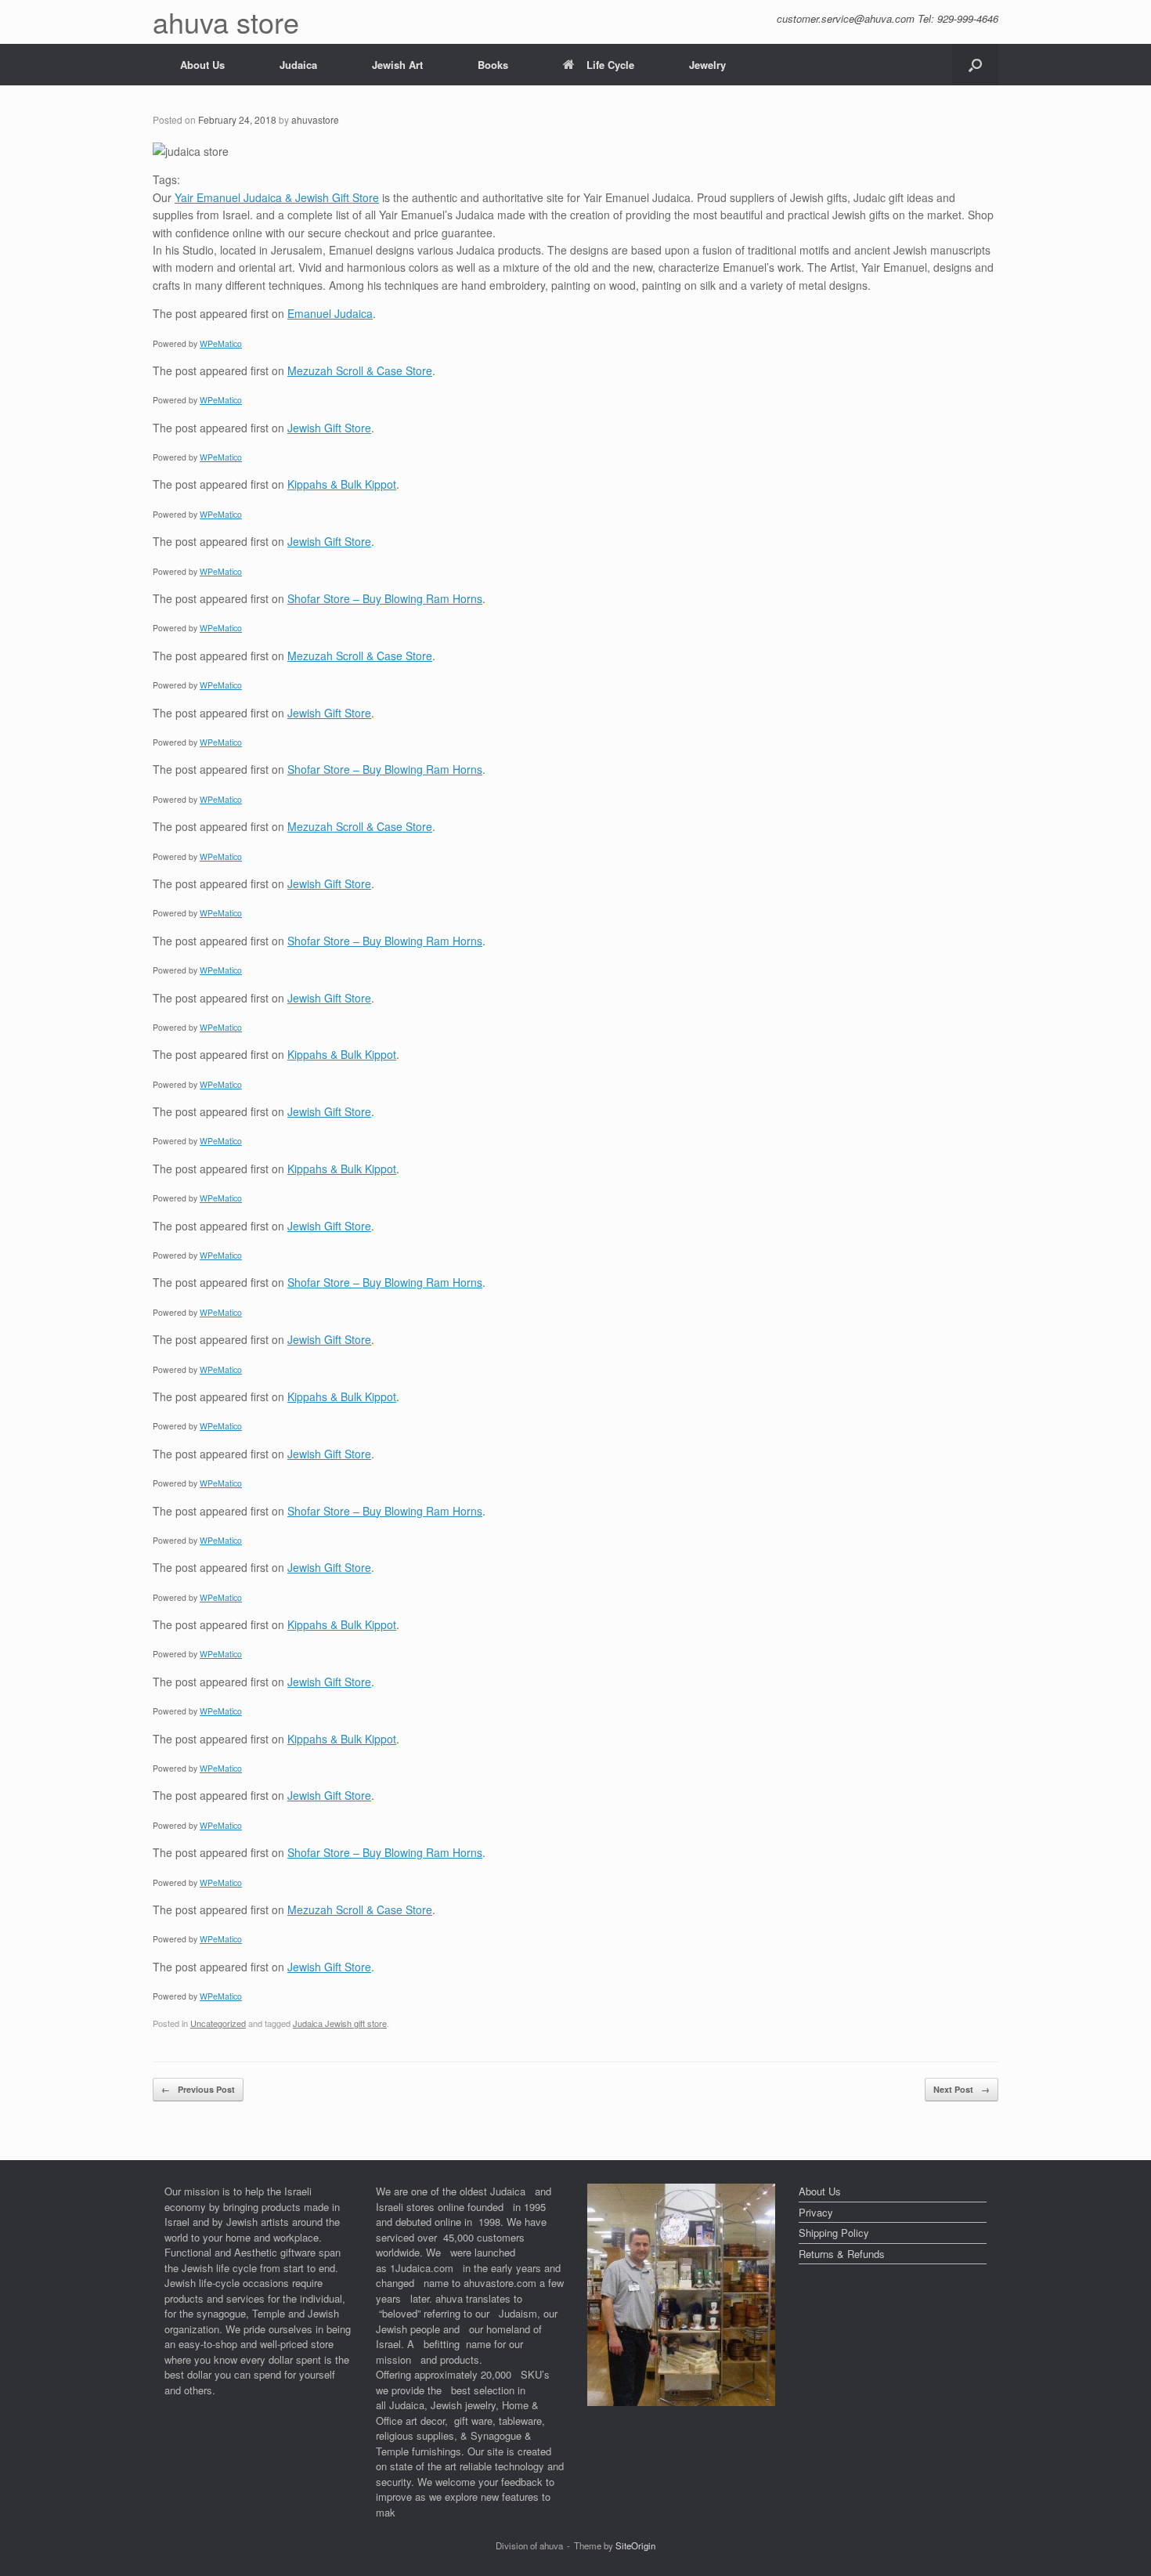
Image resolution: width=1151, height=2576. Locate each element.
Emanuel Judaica (330, 313)
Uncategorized (218, 2023)
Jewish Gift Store (329, 428)
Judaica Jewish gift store (340, 2023)
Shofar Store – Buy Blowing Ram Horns (385, 598)
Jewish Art (397, 65)
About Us (202, 65)
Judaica (298, 65)
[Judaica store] (681, 2402)
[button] (975, 65)
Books (493, 65)
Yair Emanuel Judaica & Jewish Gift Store (277, 197)
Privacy (816, 2212)
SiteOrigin (635, 2545)
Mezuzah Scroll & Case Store (360, 370)
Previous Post (198, 2089)
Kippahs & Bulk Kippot (342, 484)
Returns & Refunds (842, 2254)
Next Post (962, 2089)
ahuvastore (315, 119)
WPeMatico (221, 343)
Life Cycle (610, 65)
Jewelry (707, 65)
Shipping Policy (834, 2233)
